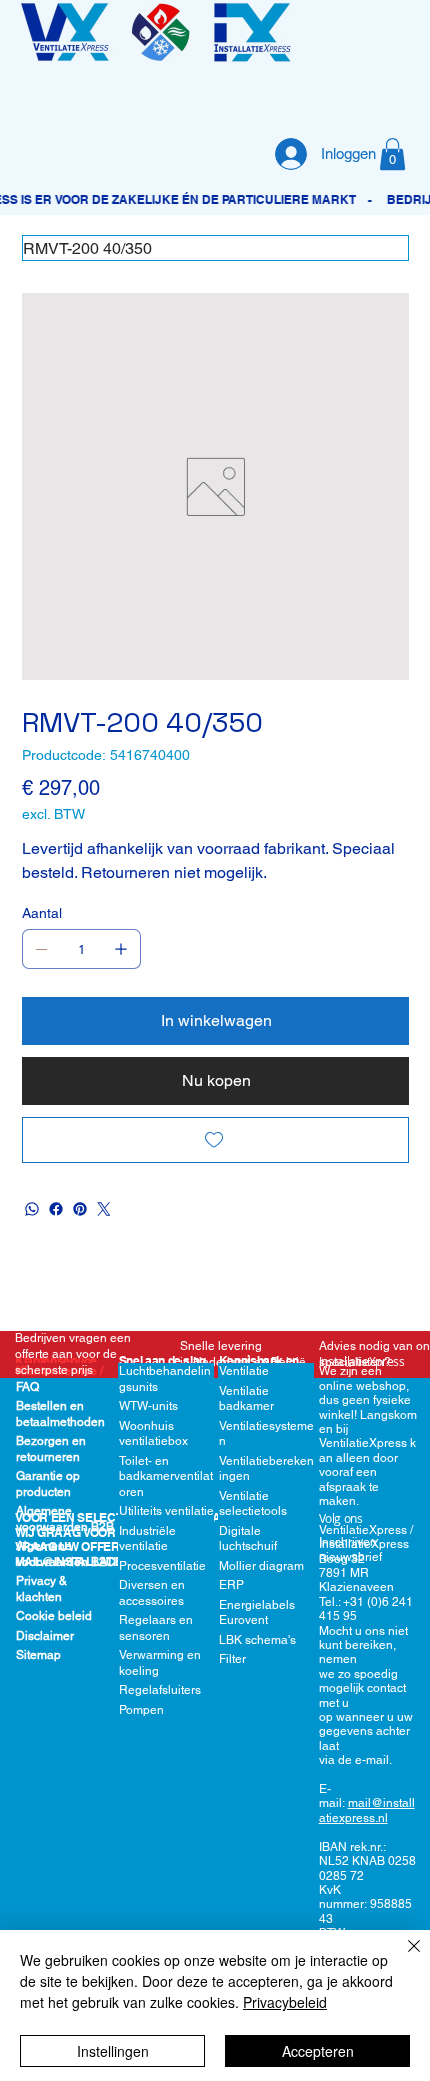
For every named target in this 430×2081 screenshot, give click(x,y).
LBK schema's (257, 1640)
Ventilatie (244, 1371)
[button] (392, 154)
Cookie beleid (54, 1616)
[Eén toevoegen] (121, 949)
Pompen (141, 1710)
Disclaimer (45, 1636)
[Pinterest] (80, 1209)
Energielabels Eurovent (257, 1613)
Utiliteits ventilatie (166, 1511)
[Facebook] (56, 1209)
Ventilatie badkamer (246, 1399)
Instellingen (113, 2051)
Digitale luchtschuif (248, 1539)
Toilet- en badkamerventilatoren (166, 1476)
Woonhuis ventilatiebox (153, 1434)
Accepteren (318, 2051)
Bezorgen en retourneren (51, 1449)
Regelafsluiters (160, 1690)
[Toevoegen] (215, 1140)
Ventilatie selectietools (253, 1504)
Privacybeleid (285, 2002)
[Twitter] (104, 1209)
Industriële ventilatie (147, 1539)
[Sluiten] (402, 1958)
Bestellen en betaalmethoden (60, 1414)
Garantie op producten (48, 1484)
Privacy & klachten (41, 1589)
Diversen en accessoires (152, 1593)
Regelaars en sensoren (156, 1628)
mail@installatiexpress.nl (367, 1810)
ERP (231, 1585)
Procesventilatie (162, 1566)
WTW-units (148, 1406)
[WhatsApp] (32, 1209)
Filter (232, 1659)
